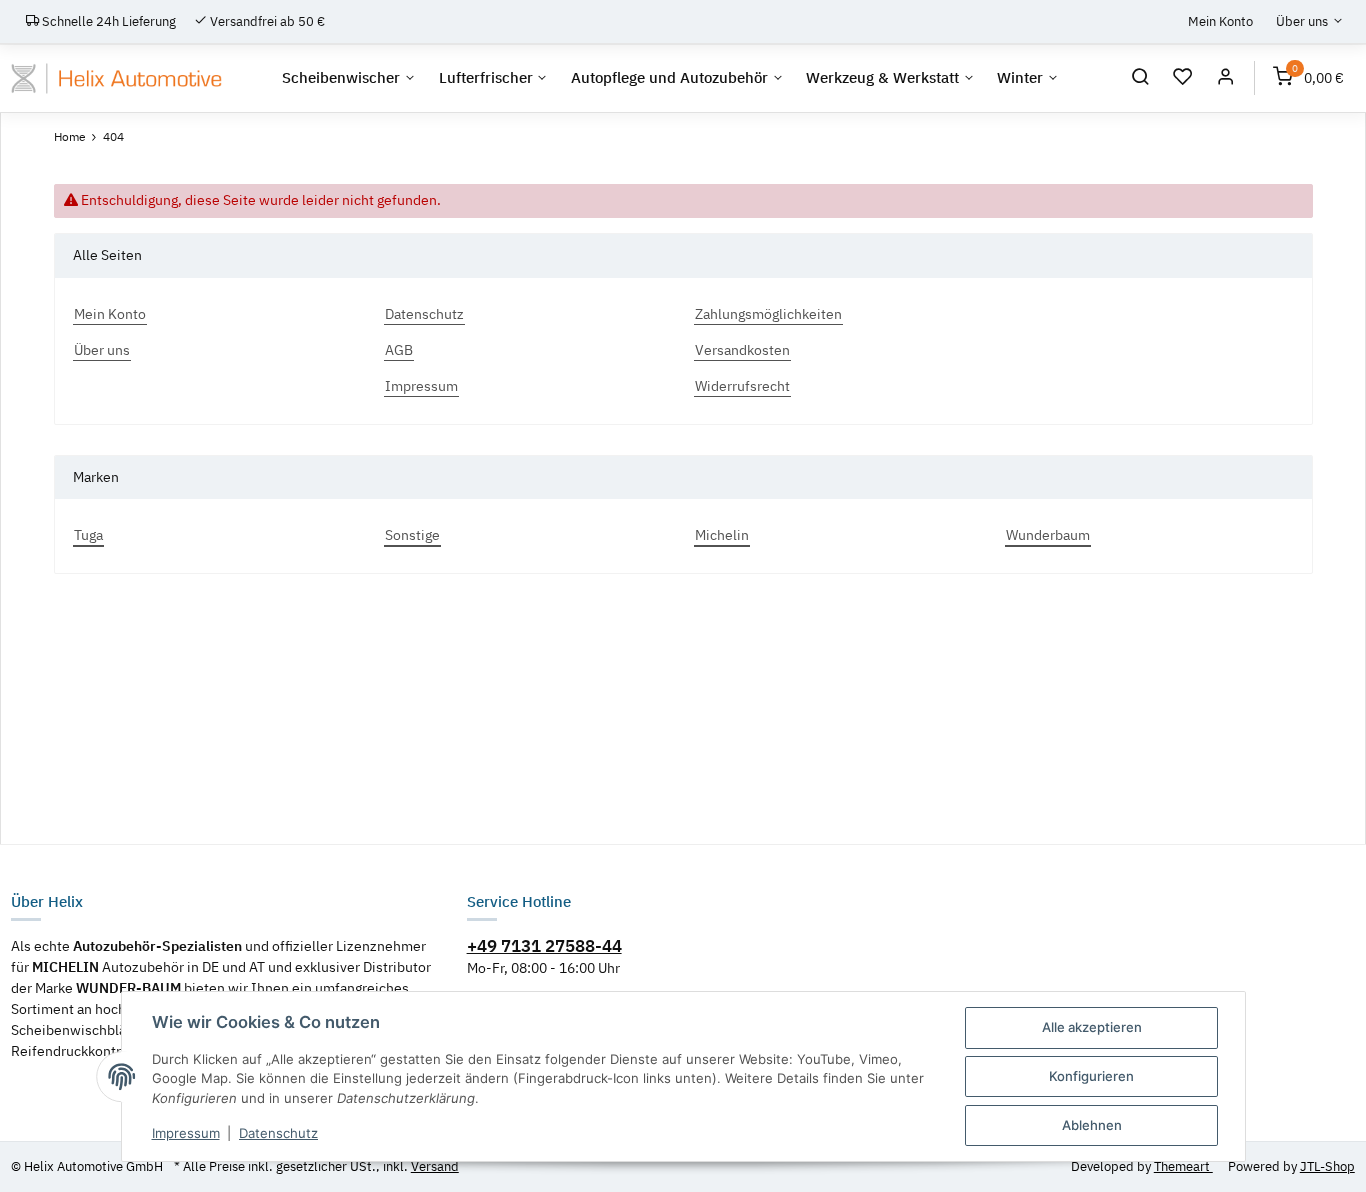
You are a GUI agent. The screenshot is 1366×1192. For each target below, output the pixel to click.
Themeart (1183, 1166)
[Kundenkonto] (1225, 79)
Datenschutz (278, 1133)
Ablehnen (1092, 1125)
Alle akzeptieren (1092, 1027)
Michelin (722, 535)
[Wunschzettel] (1183, 79)
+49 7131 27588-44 (544, 946)
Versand (435, 1166)
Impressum (186, 1133)
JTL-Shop (1327, 1166)
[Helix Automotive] (116, 78)
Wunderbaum (1048, 535)
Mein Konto (1220, 21)
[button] (1140, 79)
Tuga (88, 535)
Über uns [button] (1302, 21)
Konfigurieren (1091, 1076)
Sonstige (412, 535)
